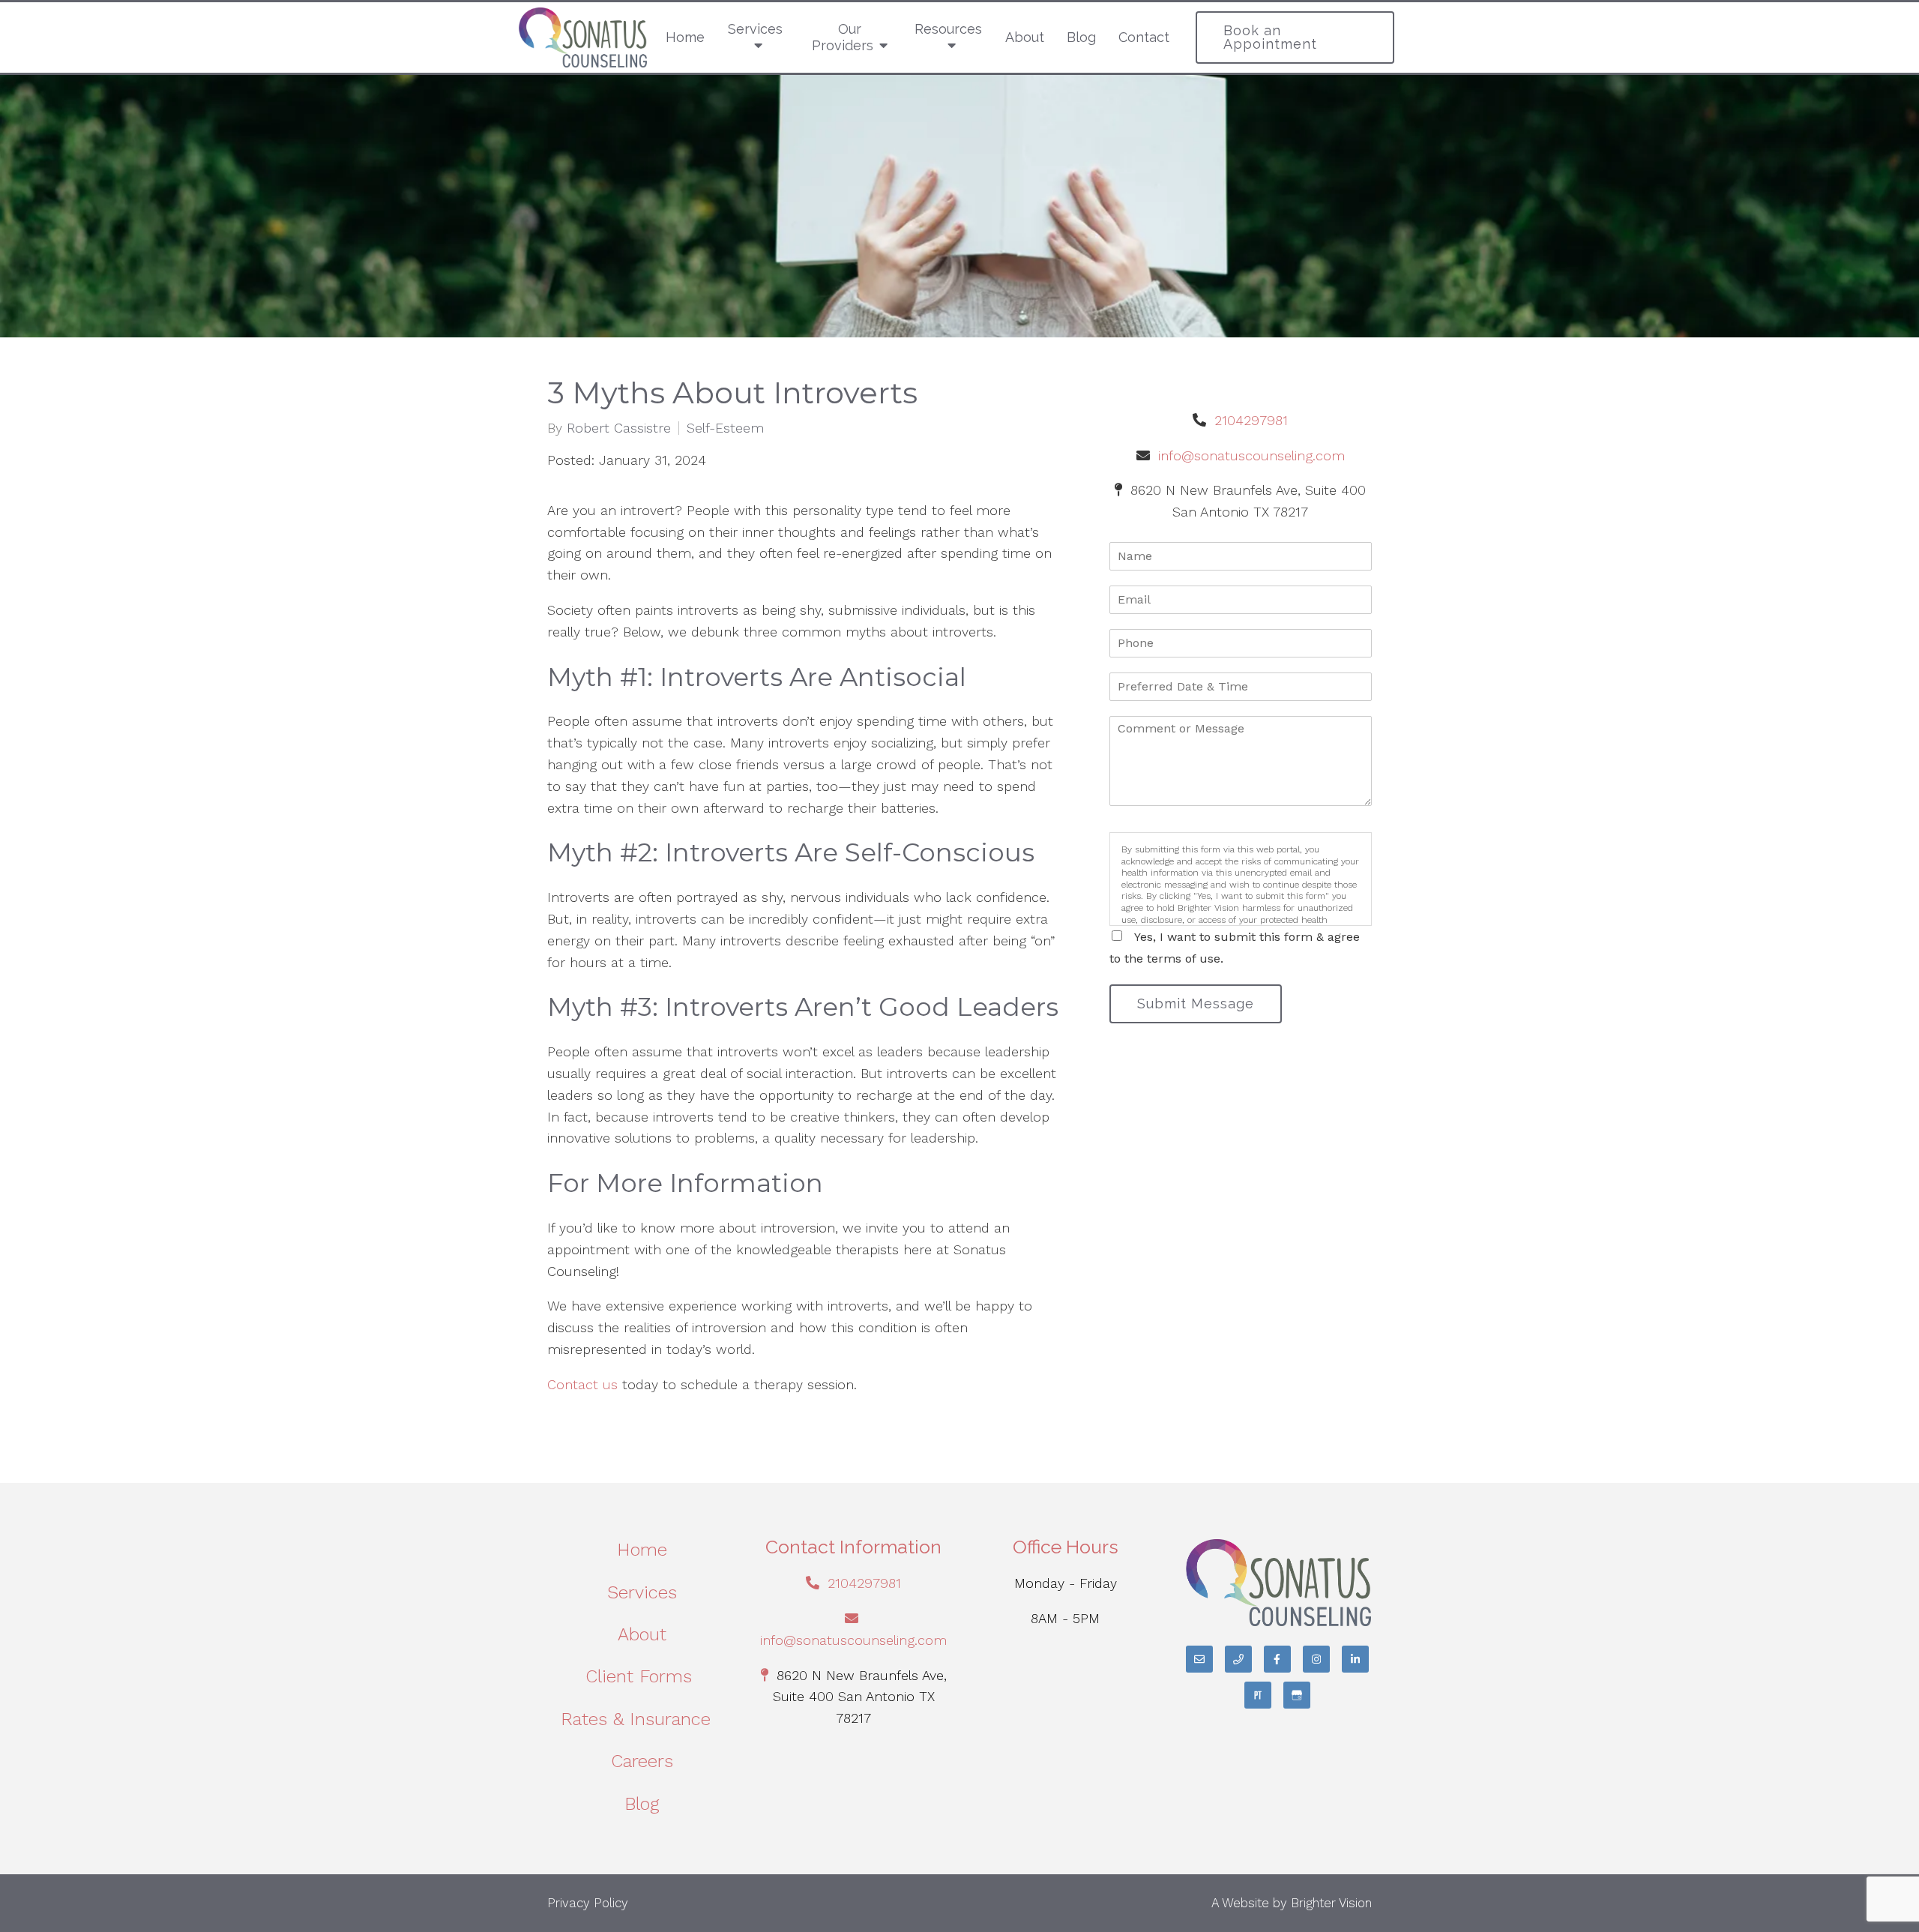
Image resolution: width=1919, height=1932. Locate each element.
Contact (1144, 37)
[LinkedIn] (1355, 1659)
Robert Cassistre (619, 428)
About (1025, 37)
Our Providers (843, 37)
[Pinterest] (1258, 1695)
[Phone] (1238, 1659)
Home (685, 37)
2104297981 (1251, 420)
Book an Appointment (1270, 37)
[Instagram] (1316, 1659)
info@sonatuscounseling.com (1251, 455)
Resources (948, 29)
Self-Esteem (725, 428)
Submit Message (1196, 1003)
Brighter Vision (1331, 1903)
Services (755, 29)
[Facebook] (1277, 1659)
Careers (642, 1761)
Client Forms (642, 1676)
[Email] (1199, 1659)
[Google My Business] (1297, 1695)
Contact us (582, 1384)
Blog (1081, 37)
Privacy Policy (588, 1903)
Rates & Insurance (642, 1719)
